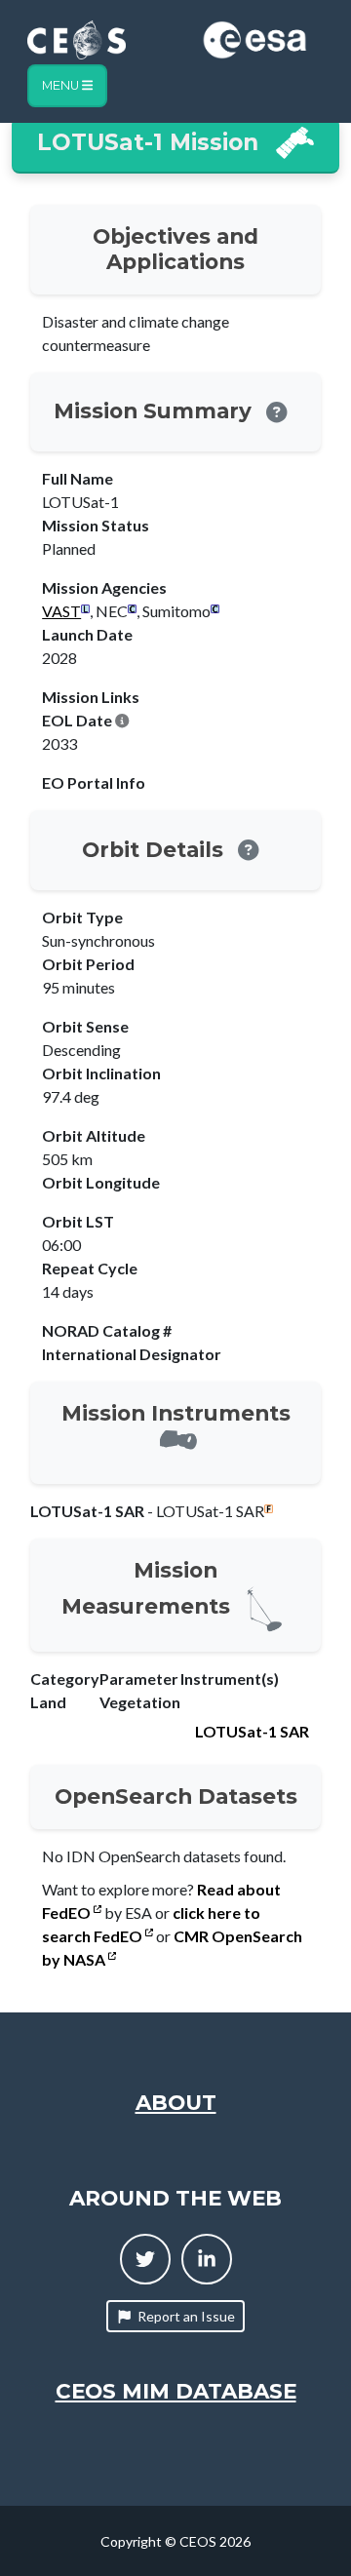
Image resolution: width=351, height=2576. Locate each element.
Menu (62, 85)
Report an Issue (186, 2316)
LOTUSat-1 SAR (252, 1731)
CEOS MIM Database (176, 2391)
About (176, 2102)
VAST (61, 611)
